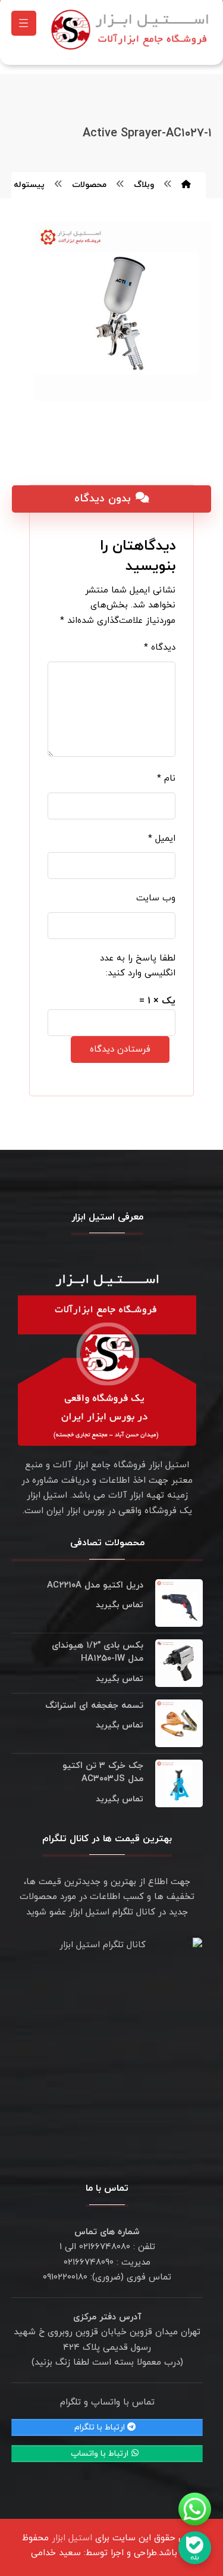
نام (166, 779)
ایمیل (162, 839)
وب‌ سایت (156, 898)
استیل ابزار (72, 2538)
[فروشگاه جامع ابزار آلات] (132, 29)
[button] (24, 23)
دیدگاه (160, 648)
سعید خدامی (56, 2553)
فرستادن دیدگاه (120, 1050)
